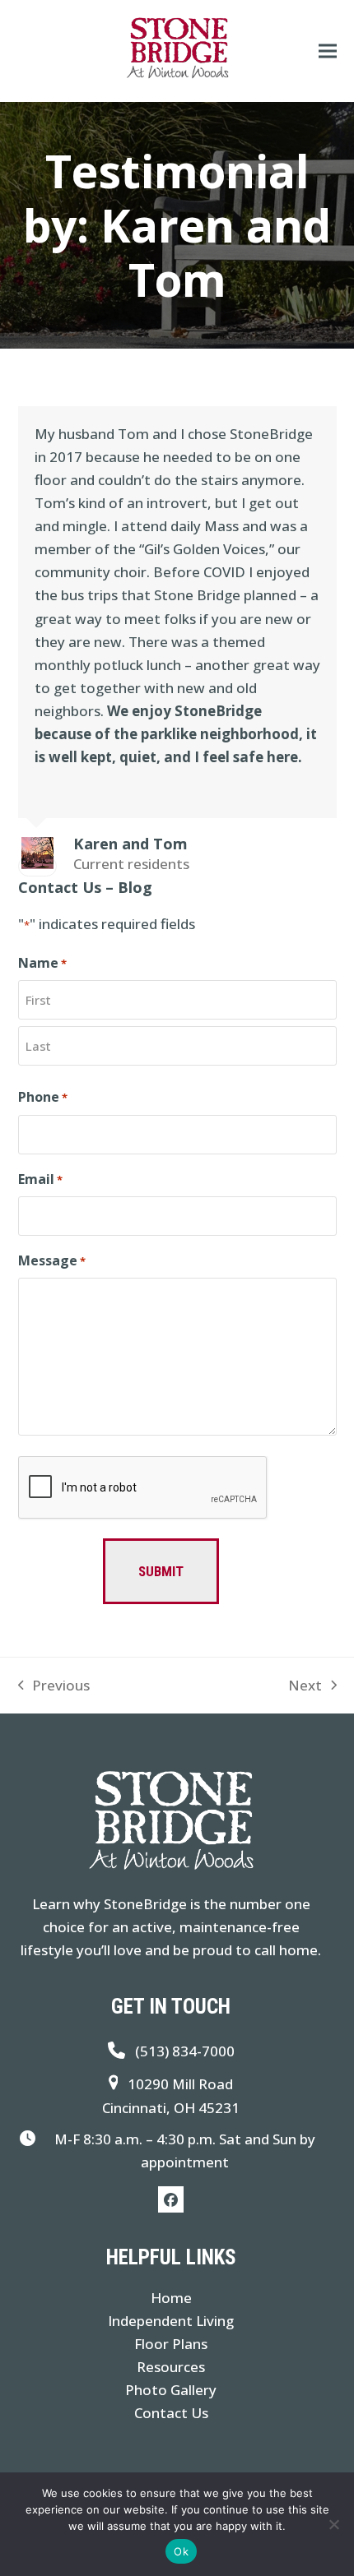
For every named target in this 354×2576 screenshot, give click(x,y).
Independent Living (171, 2321)
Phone (43, 1097)
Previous (54, 1686)
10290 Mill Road (180, 2084)
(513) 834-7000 (185, 2051)
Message (52, 1260)
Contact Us (171, 2413)
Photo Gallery (171, 2390)
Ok (181, 2551)
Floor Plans (171, 2344)
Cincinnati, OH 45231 (171, 2108)
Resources (171, 2367)
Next (305, 1686)
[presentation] (143, 1488)
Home (171, 2298)
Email (40, 1179)
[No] (333, 2524)
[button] (328, 51)
